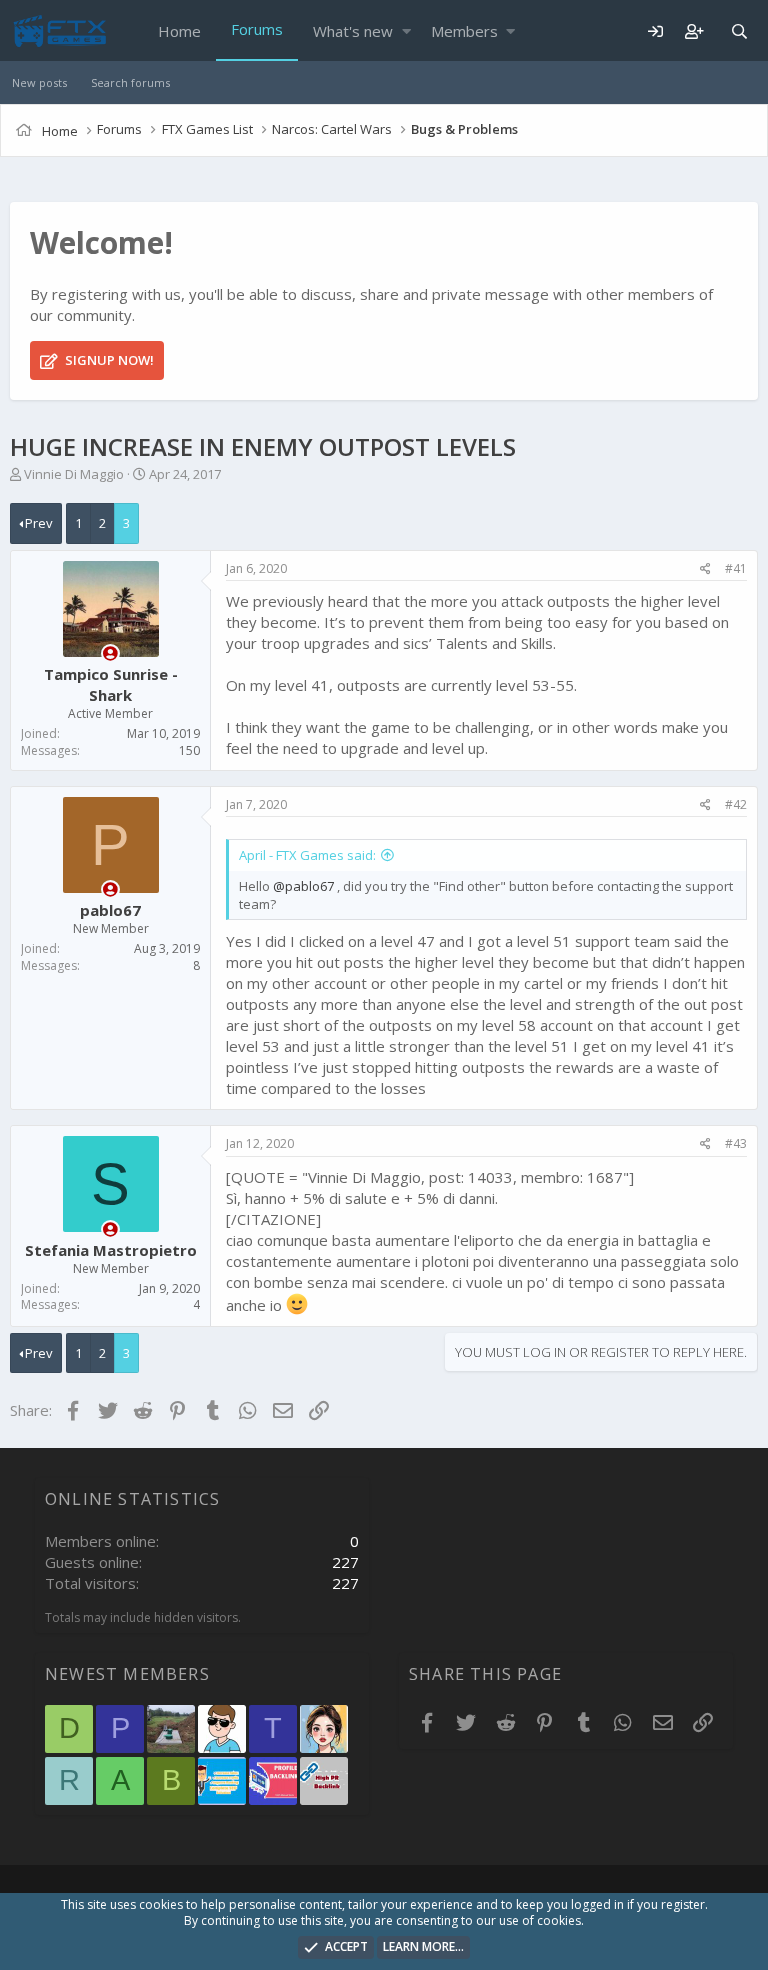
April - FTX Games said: (307, 855)
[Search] (739, 31)
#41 (736, 568)
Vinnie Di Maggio (74, 474)
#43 (736, 1143)
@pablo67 (303, 886)
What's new (353, 31)
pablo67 (110, 910)
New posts (39, 82)
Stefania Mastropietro (111, 1250)
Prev (39, 523)
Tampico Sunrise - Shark (111, 684)
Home (179, 31)
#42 (736, 804)
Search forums (130, 82)
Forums (257, 29)
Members (464, 31)
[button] (406, 31)
